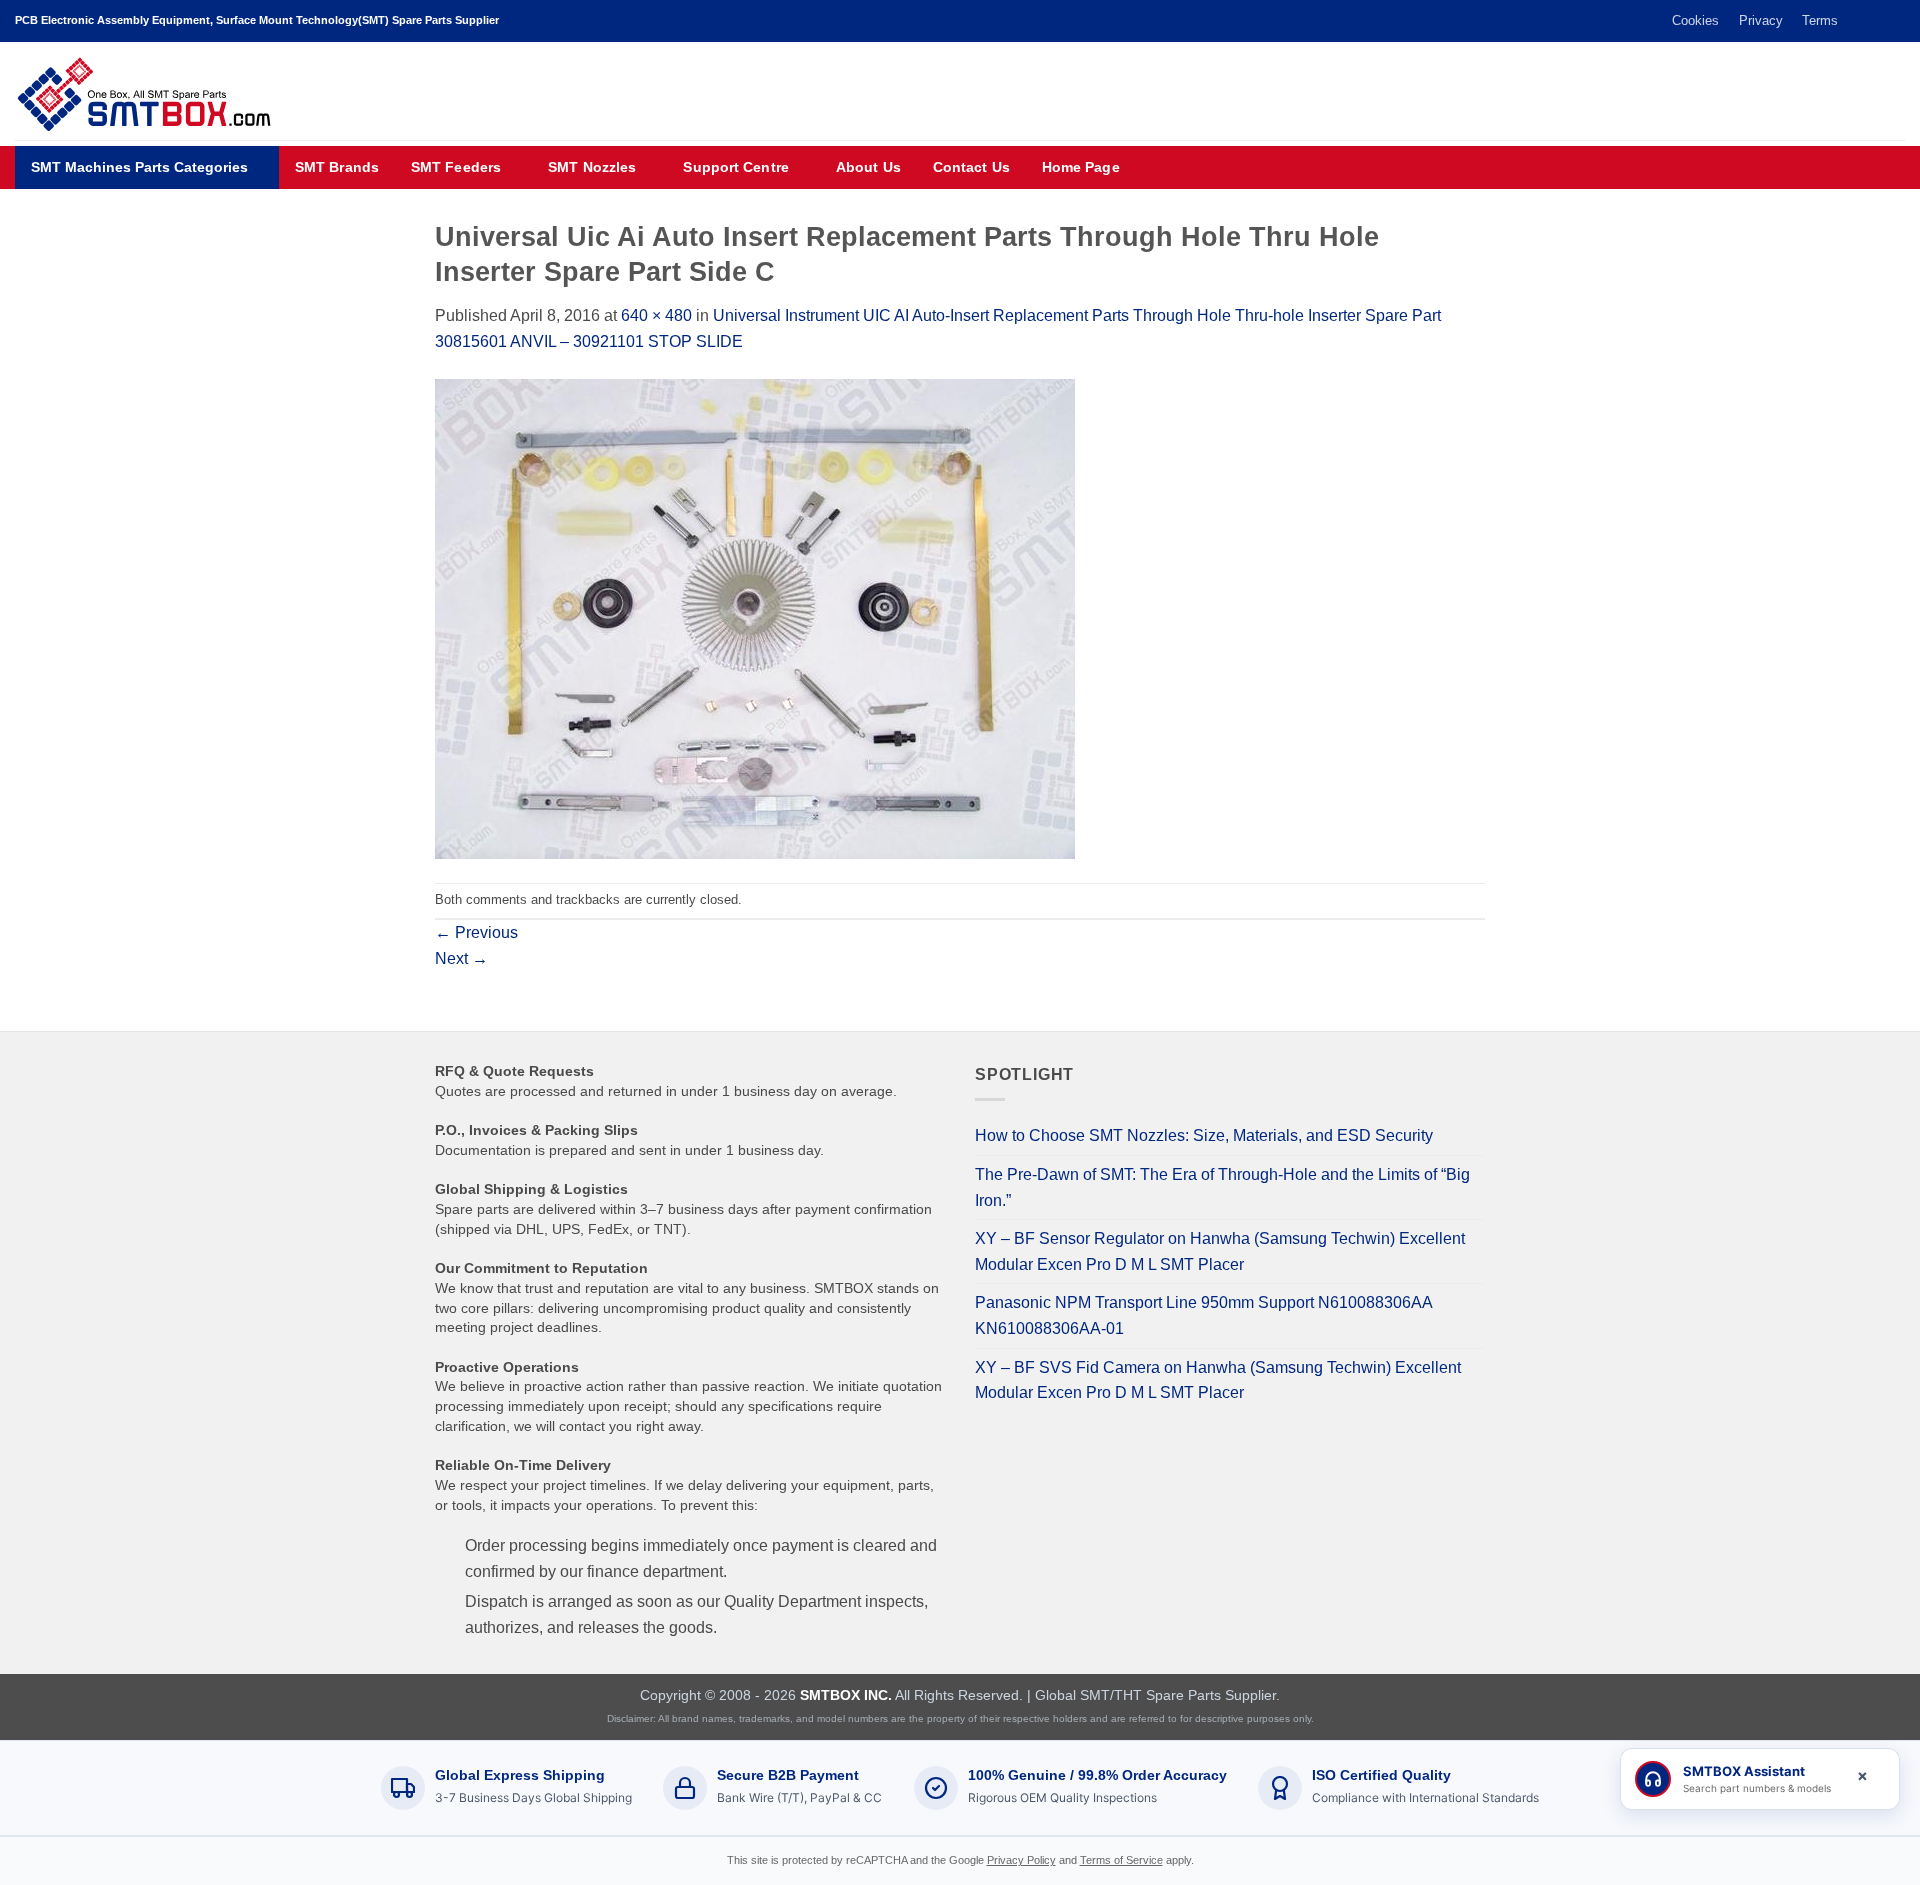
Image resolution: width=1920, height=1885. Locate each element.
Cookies (1695, 20)
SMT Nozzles (592, 167)
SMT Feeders (456, 167)
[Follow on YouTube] (1895, 21)
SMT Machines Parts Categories (139, 167)
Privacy (1761, 20)
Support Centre (735, 167)
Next (461, 958)
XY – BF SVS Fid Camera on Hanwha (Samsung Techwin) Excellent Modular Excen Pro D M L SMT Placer (1218, 1380)
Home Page (1081, 167)
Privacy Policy (1021, 1860)
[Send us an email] (1876, 21)
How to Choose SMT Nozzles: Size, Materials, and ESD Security (1204, 1135)
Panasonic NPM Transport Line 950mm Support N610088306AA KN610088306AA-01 (1203, 1315)
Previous (476, 932)
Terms (1820, 20)
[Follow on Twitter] (1857, 21)
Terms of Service (1121, 1860)
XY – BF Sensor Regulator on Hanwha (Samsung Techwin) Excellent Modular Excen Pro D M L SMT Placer (1220, 1251)
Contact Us (971, 167)
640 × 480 (656, 315)
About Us (868, 167)
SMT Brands (337, 167)
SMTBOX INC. (846, 1695)
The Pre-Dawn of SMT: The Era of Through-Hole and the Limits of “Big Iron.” (1222, 1187)
